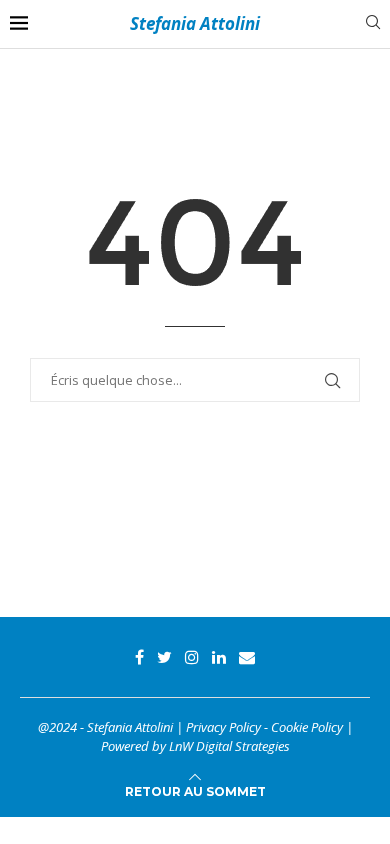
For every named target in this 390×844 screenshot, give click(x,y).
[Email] (247, 657)
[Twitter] (164, 657)
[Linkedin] (219, 657)
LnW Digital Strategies (229, 746)
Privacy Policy (223, 727)
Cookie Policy (307, 727)
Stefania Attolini (195, 23)
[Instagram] (192, 657)
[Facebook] (139, 657)
